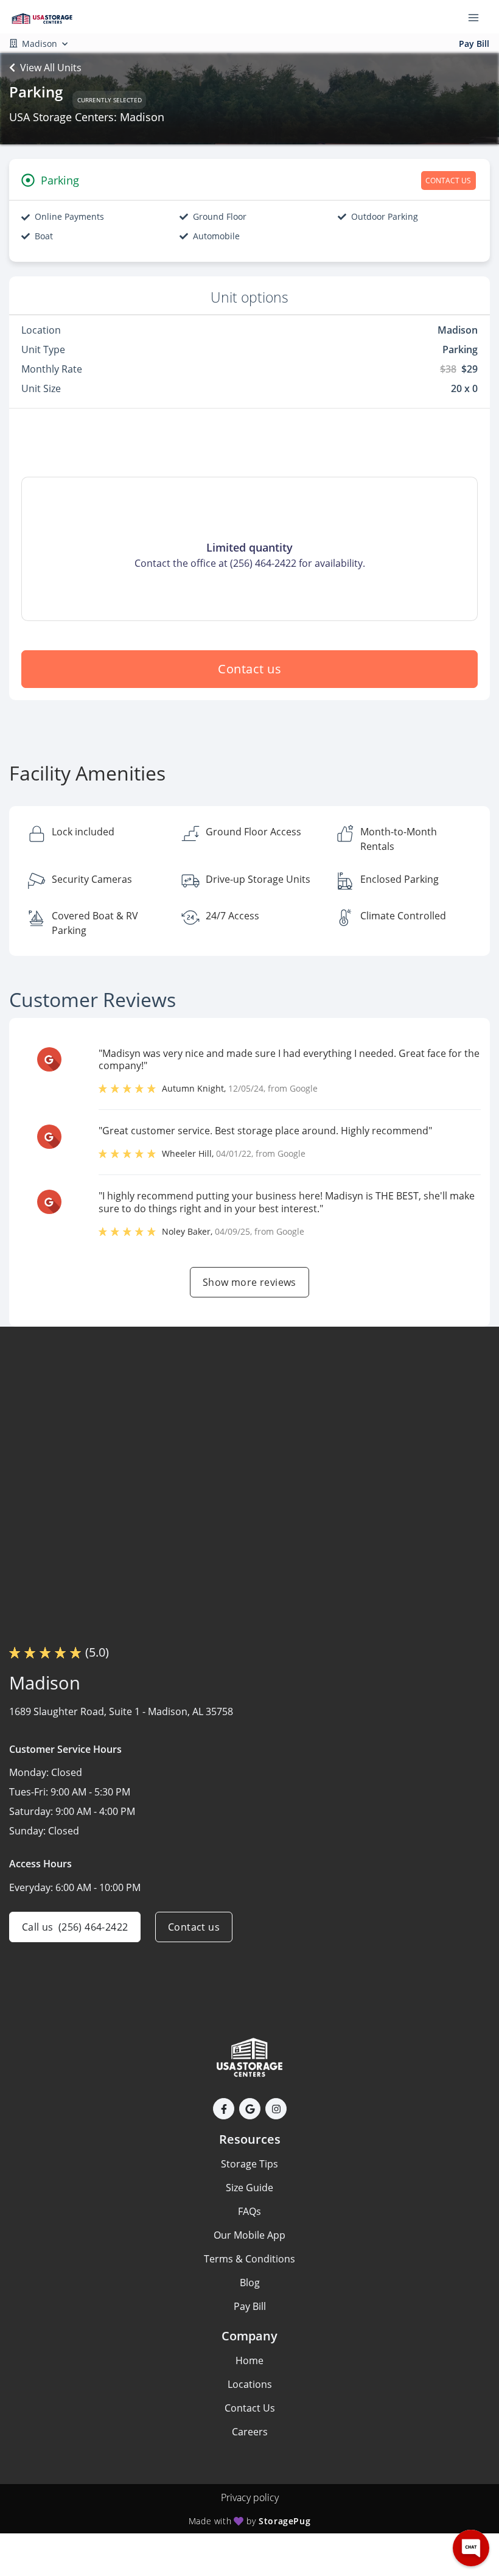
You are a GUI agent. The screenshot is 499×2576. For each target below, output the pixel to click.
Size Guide (249, 2188)
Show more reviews (249, 1282)
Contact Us (250, 2408)
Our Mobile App (249, 2235)
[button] (224, 2109)
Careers (250, 2432)
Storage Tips (249, 2164)
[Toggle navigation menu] (478, 17)
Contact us (249, 669)
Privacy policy (250, 2497)
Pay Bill (474, 44)
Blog (250, 2283)
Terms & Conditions (249, 2259)
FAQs (249, 2211)
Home (249, 2360)
